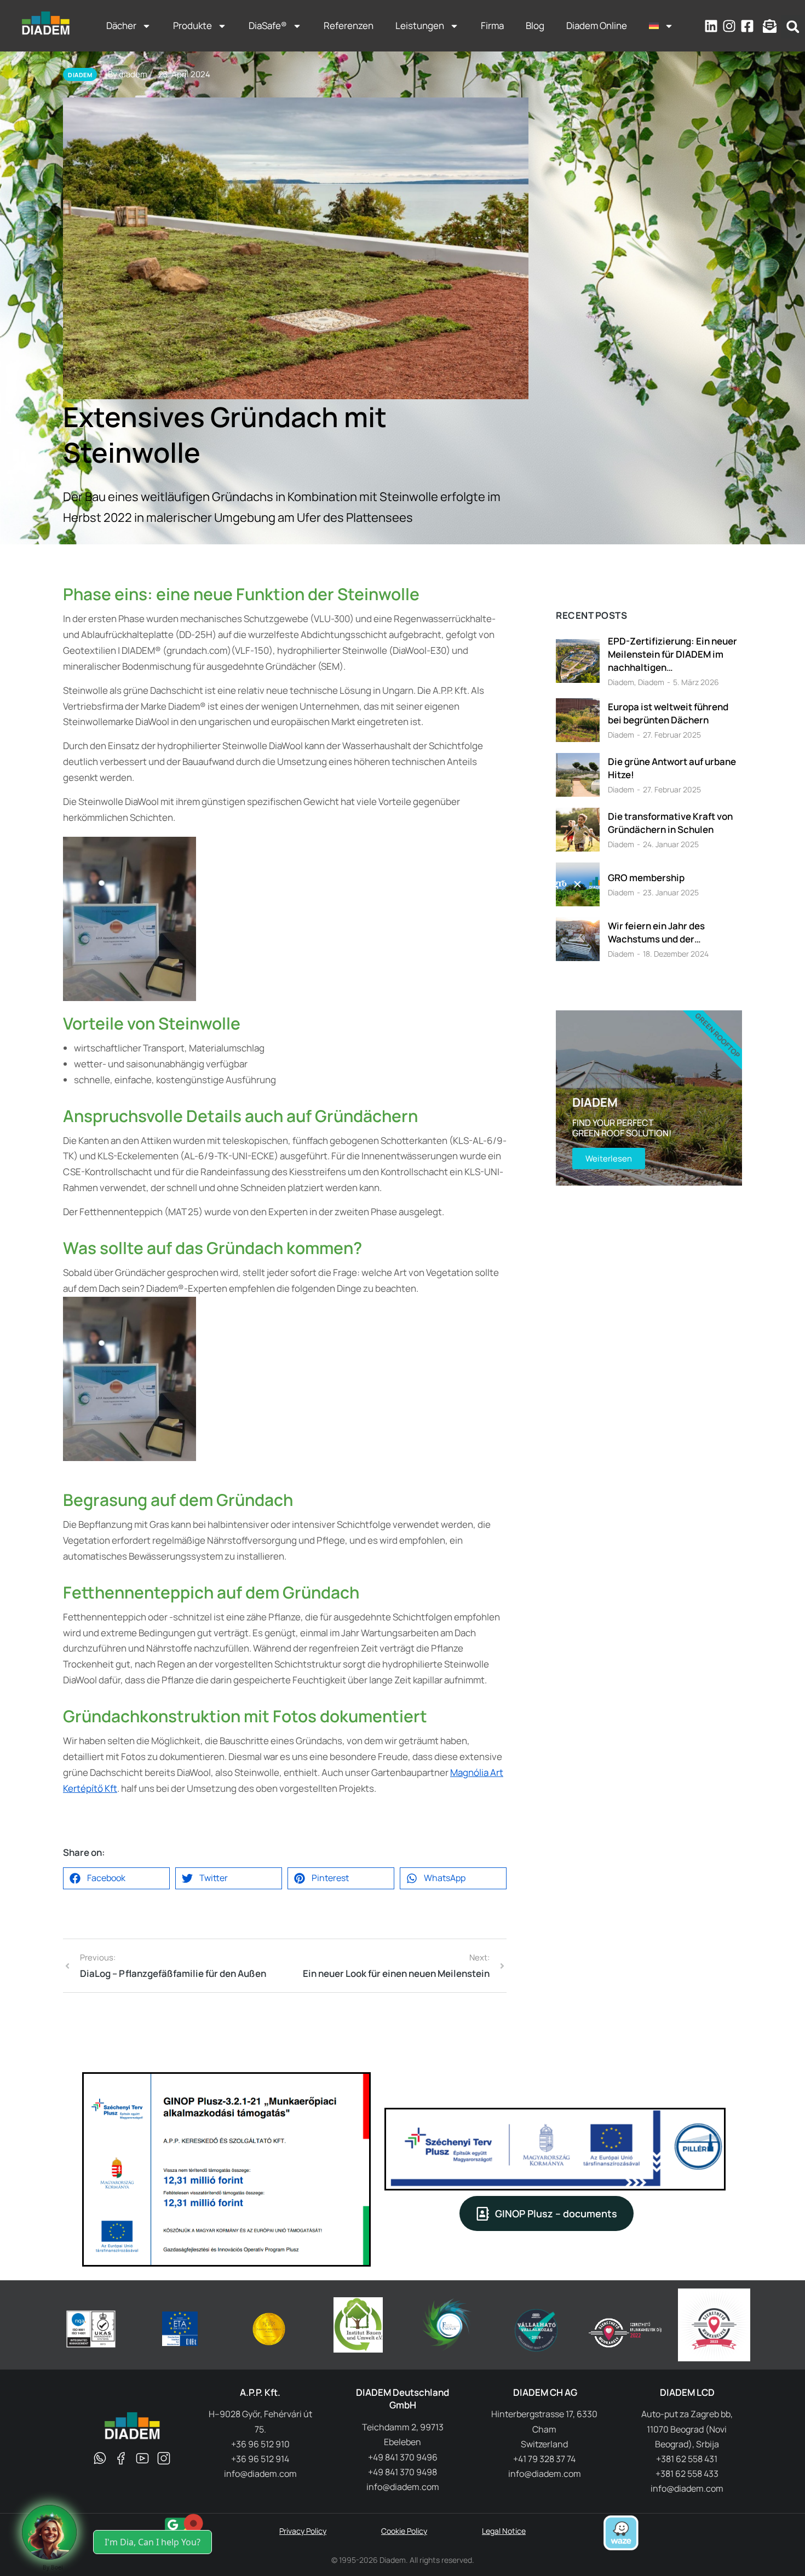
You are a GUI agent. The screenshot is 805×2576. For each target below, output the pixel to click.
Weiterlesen (609, 1158)
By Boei (53, 2567)
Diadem (621, 682)
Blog (535, 25)
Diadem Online (597, 25)
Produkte (192, 25)
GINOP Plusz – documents (556, 2213)
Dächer (121, 25)
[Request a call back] (49, 2532)
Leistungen (420, 25)
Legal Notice (504, 2531)
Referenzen (349, 25)
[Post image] (578, 661)
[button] (793, 27)
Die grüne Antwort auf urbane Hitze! (672, 768)
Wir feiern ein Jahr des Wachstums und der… (656, 932)
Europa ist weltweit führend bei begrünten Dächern (668, 713)
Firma (492, 25)
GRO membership (646, 878)
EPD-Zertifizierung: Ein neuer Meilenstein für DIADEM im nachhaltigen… (672, 654)
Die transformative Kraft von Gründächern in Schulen (670, 823)
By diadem (128, 74)
